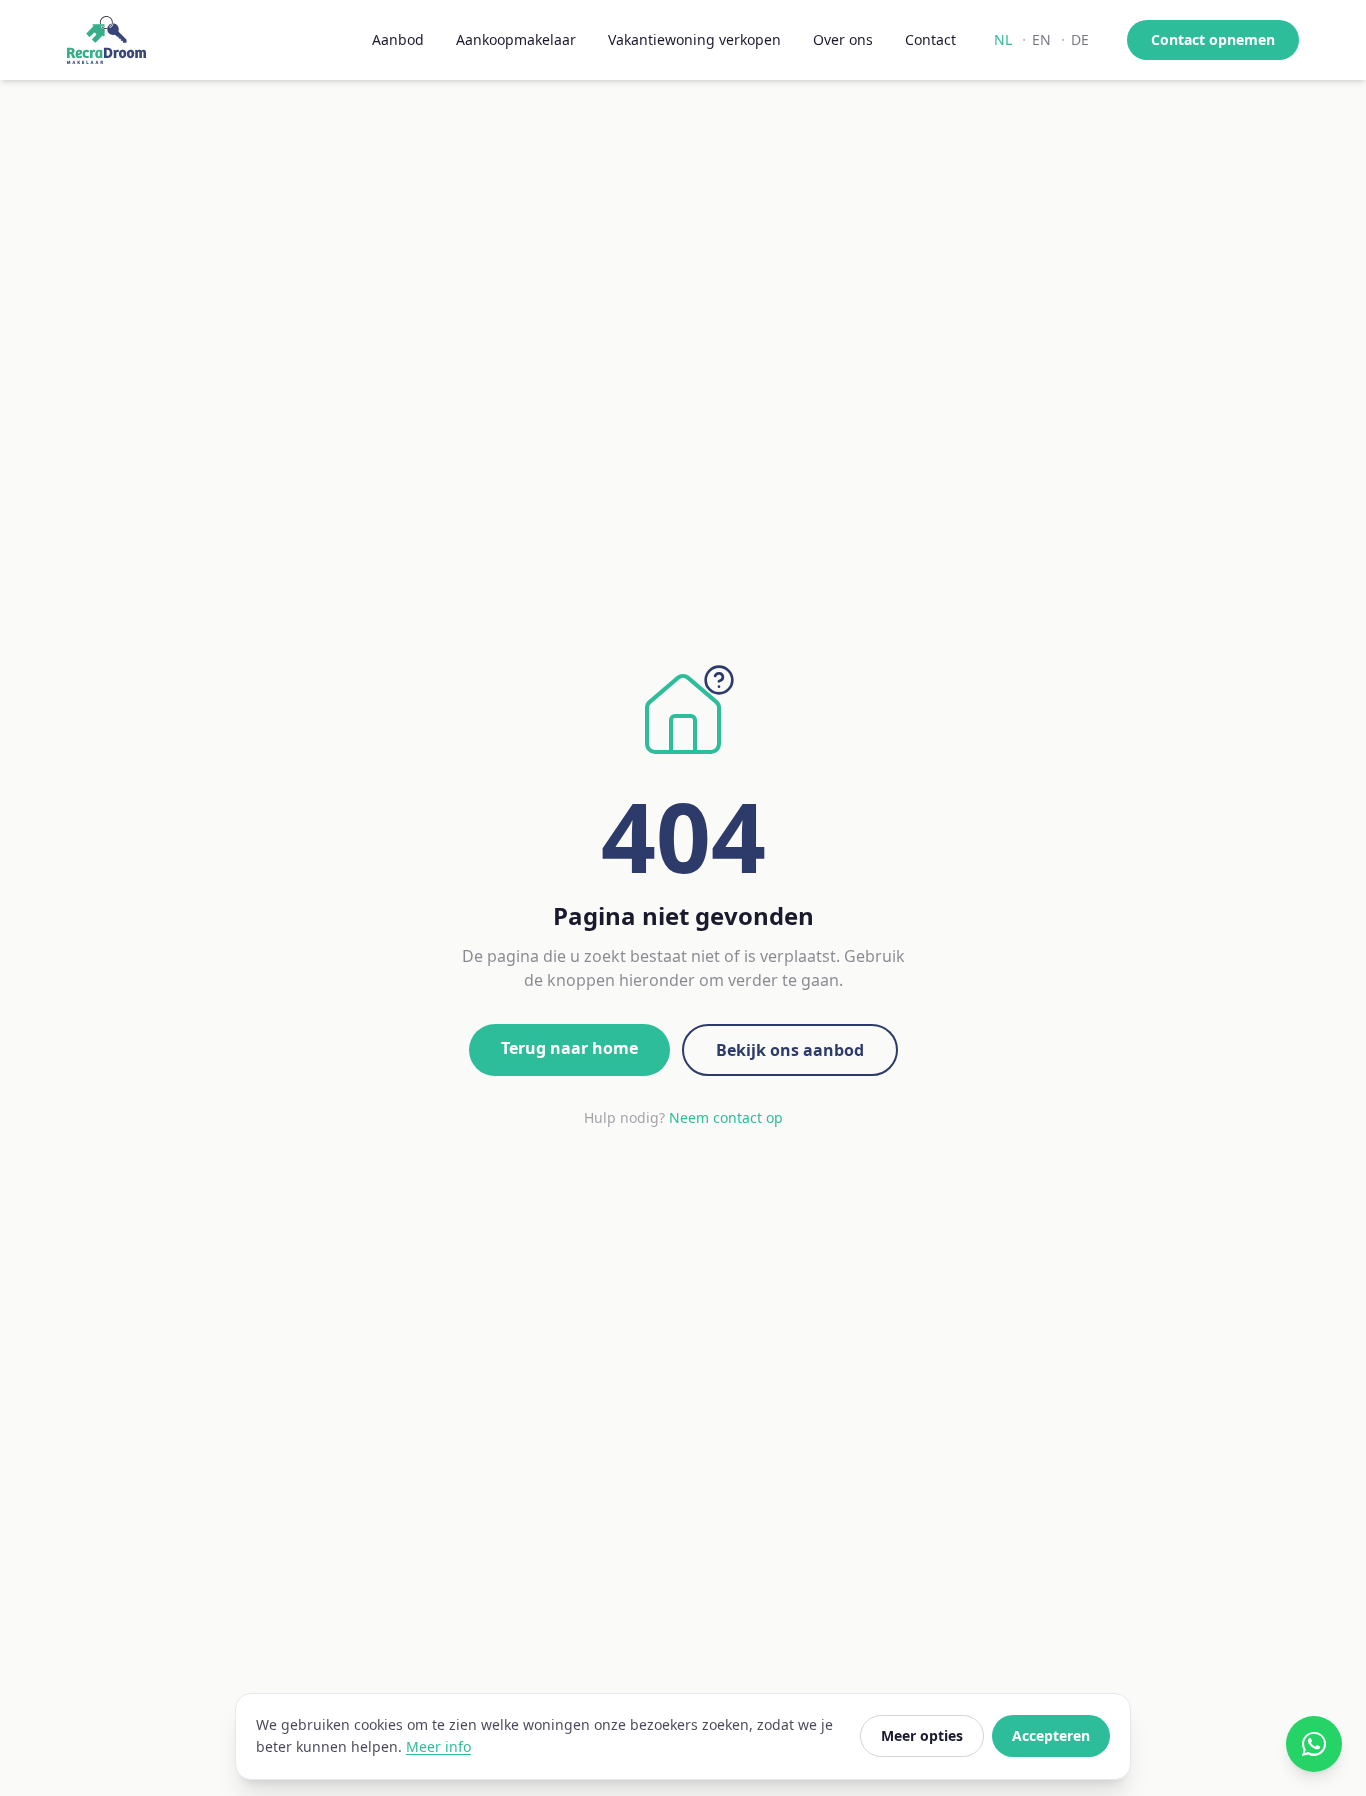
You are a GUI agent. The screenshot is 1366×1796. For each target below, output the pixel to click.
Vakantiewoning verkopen (694, 39)
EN (1041, 39)
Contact (930, 39)
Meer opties (922, 1735)
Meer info (438, 1746)
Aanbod (398, 39)
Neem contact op (726, 1117)
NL (1003, 39)
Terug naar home (569, 1048)
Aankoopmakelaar (516, 39)
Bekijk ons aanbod (790, 1050)
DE (1080, 39)
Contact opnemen (1213, 39)
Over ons (843, 39)
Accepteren (1051, 1735)
